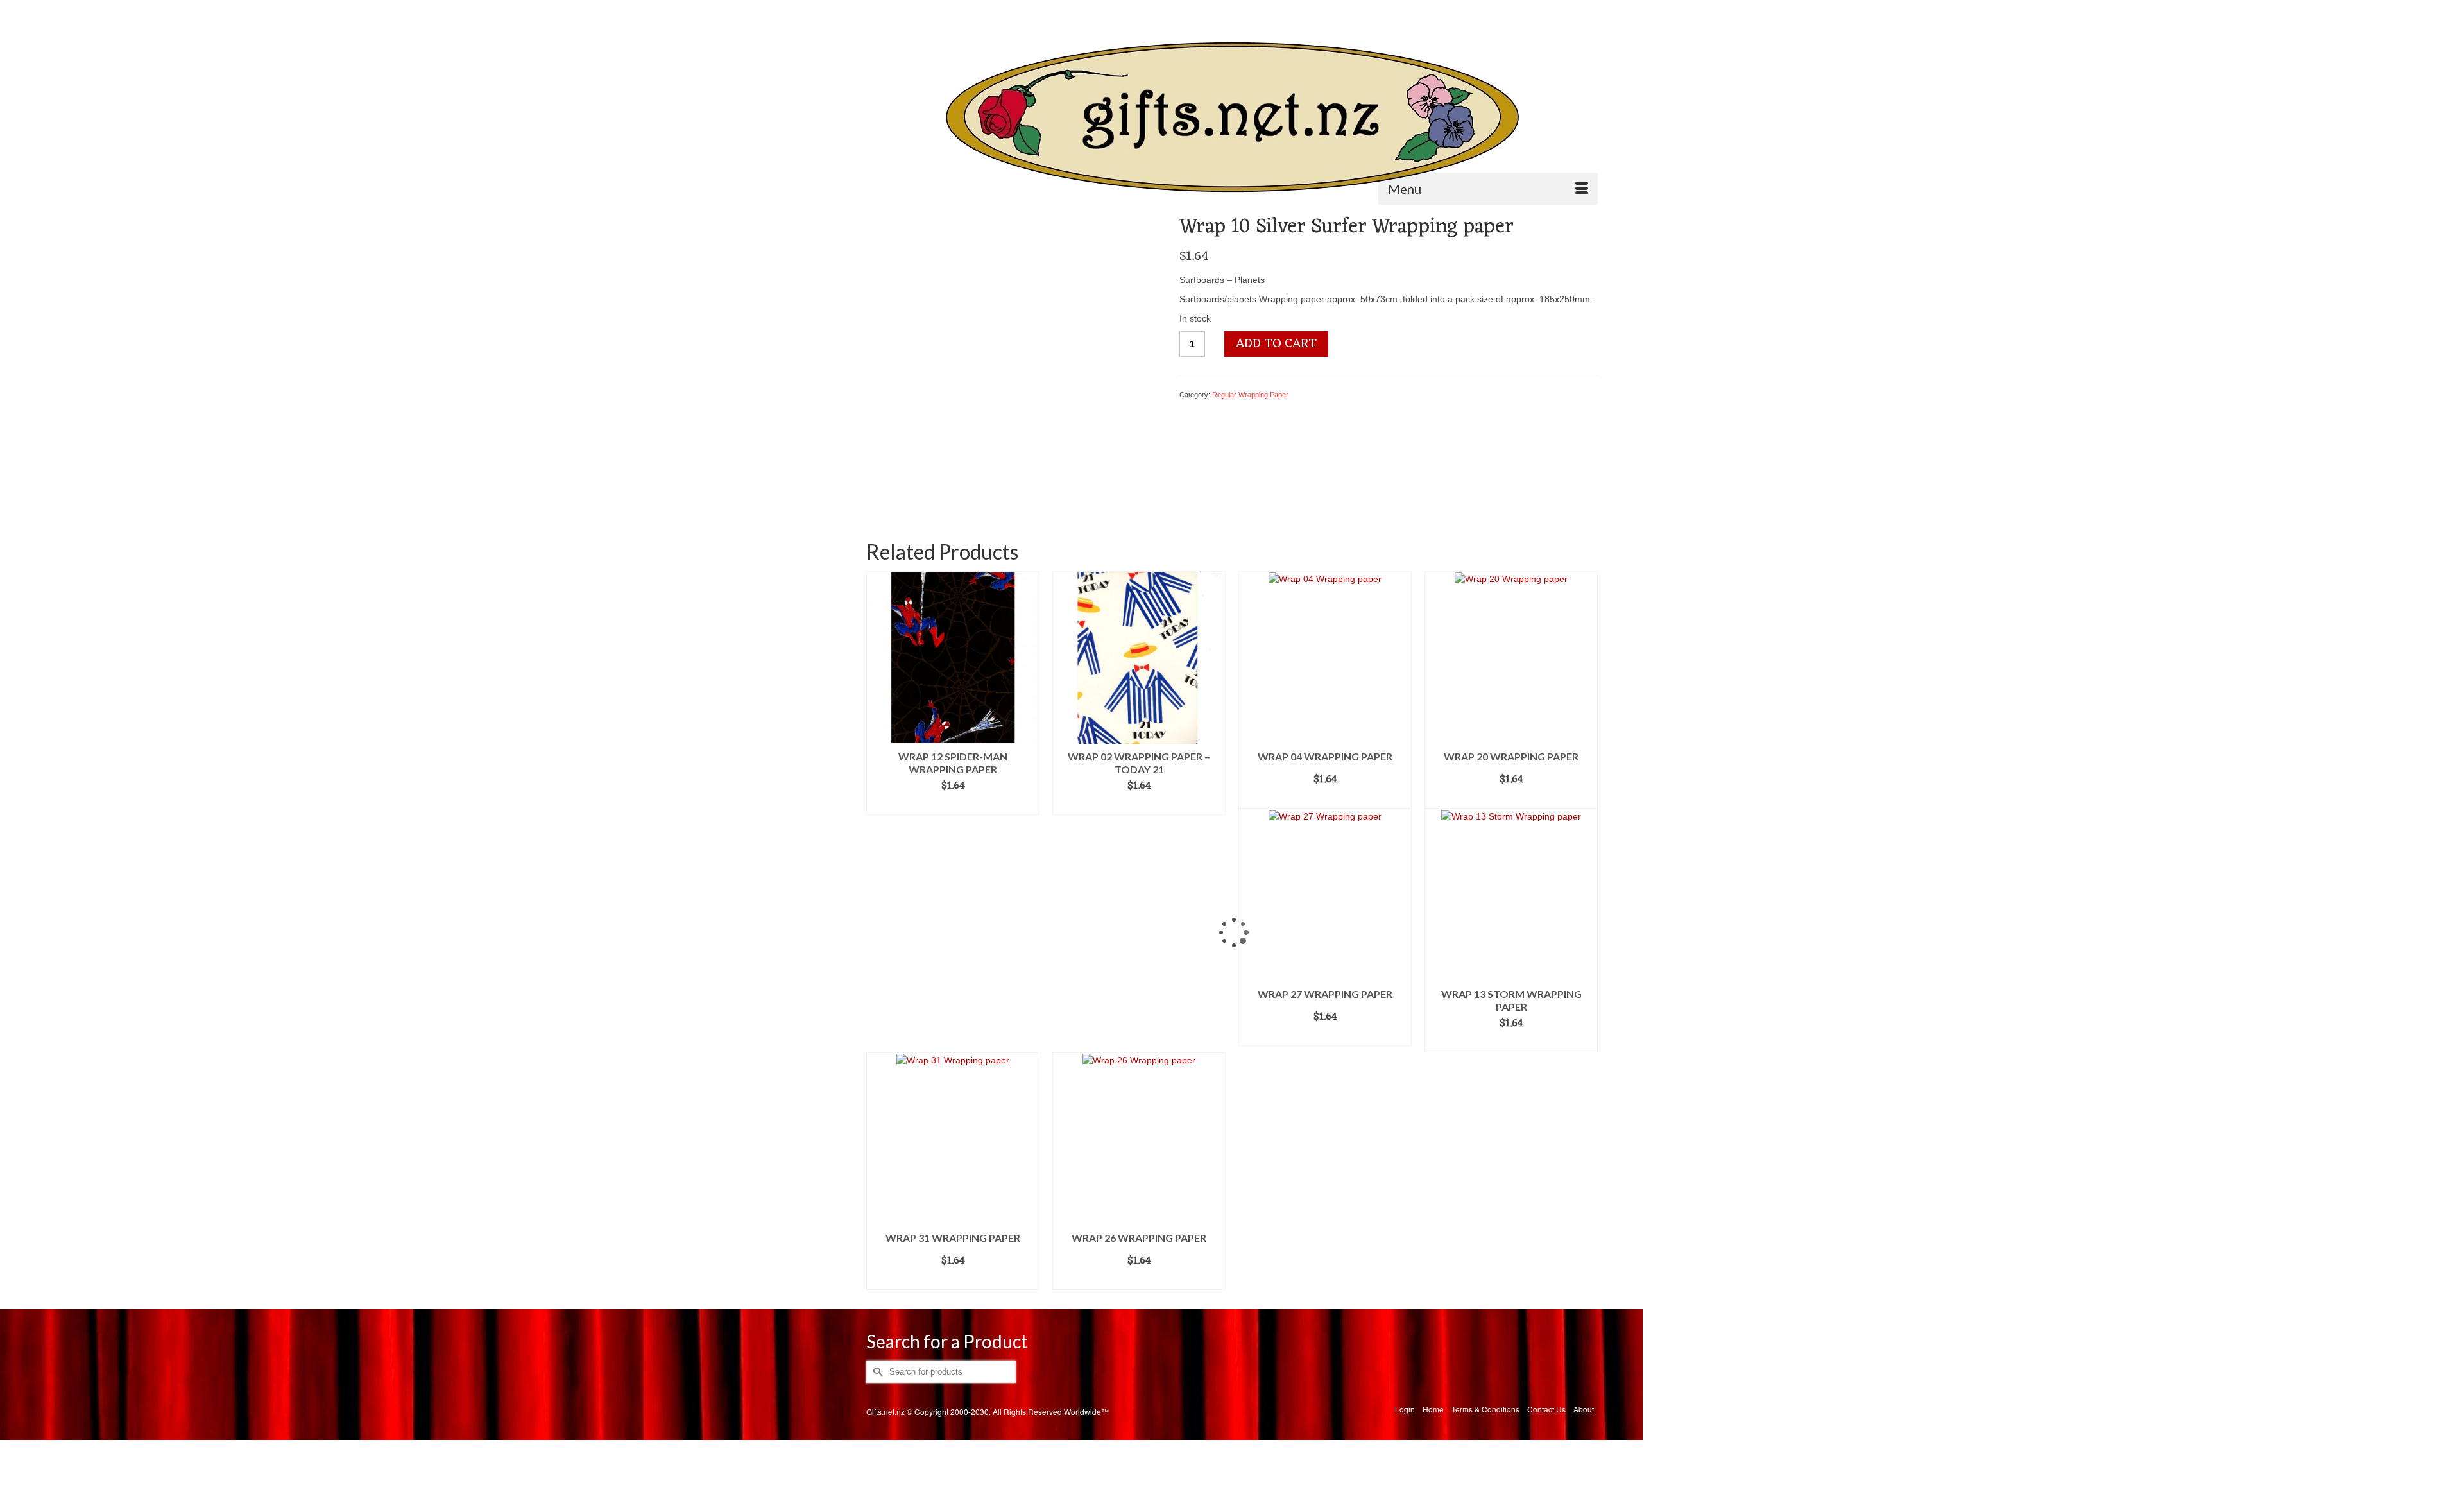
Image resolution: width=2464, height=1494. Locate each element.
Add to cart (1276, 344)
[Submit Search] (876, 11)
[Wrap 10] (1013, 360)
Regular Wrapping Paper (1250, 395)
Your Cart (1562, 11)
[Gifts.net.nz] (1232, 118)
